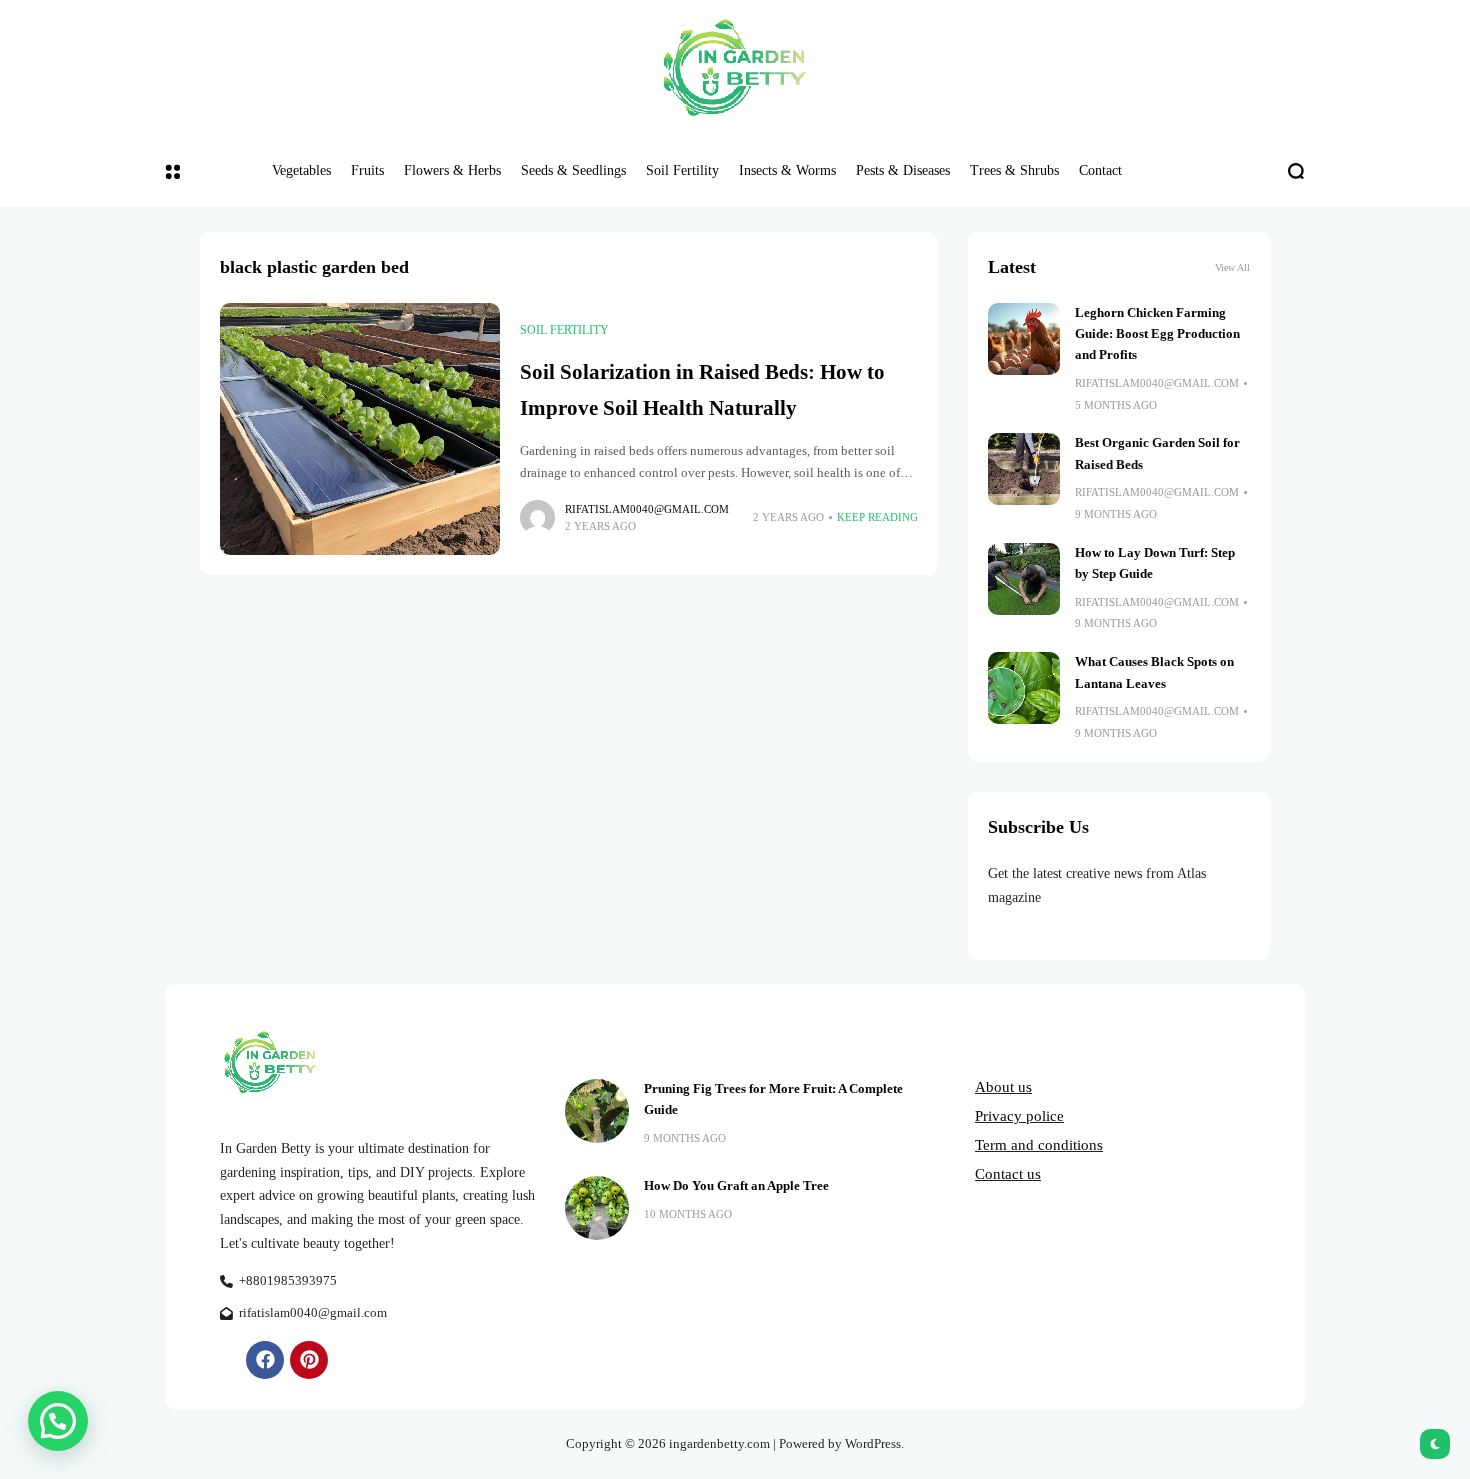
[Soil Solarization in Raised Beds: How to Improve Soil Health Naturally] (360, 429)
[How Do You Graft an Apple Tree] (597, 1208)
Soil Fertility (564, 330)
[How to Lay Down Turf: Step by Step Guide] (1024, 579)
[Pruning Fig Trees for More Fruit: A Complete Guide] (597, 1111)
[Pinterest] (309, 1360)
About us (1003, 1087)
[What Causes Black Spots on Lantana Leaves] (1024, 688)
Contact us (1008, 1174)
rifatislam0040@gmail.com (647, 509)
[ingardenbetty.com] (735, 67)
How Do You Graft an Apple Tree (736, 1186)
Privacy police (1019, 1116)
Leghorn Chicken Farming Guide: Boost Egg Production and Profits (1157, 334)
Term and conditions (1039, 1145)
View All (1232, 267)
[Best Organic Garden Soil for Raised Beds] (1024, 469)
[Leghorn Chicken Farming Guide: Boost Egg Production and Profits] (1024, 339)
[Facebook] (265, 1360)
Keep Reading (877, 517)
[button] (58, 1421)
